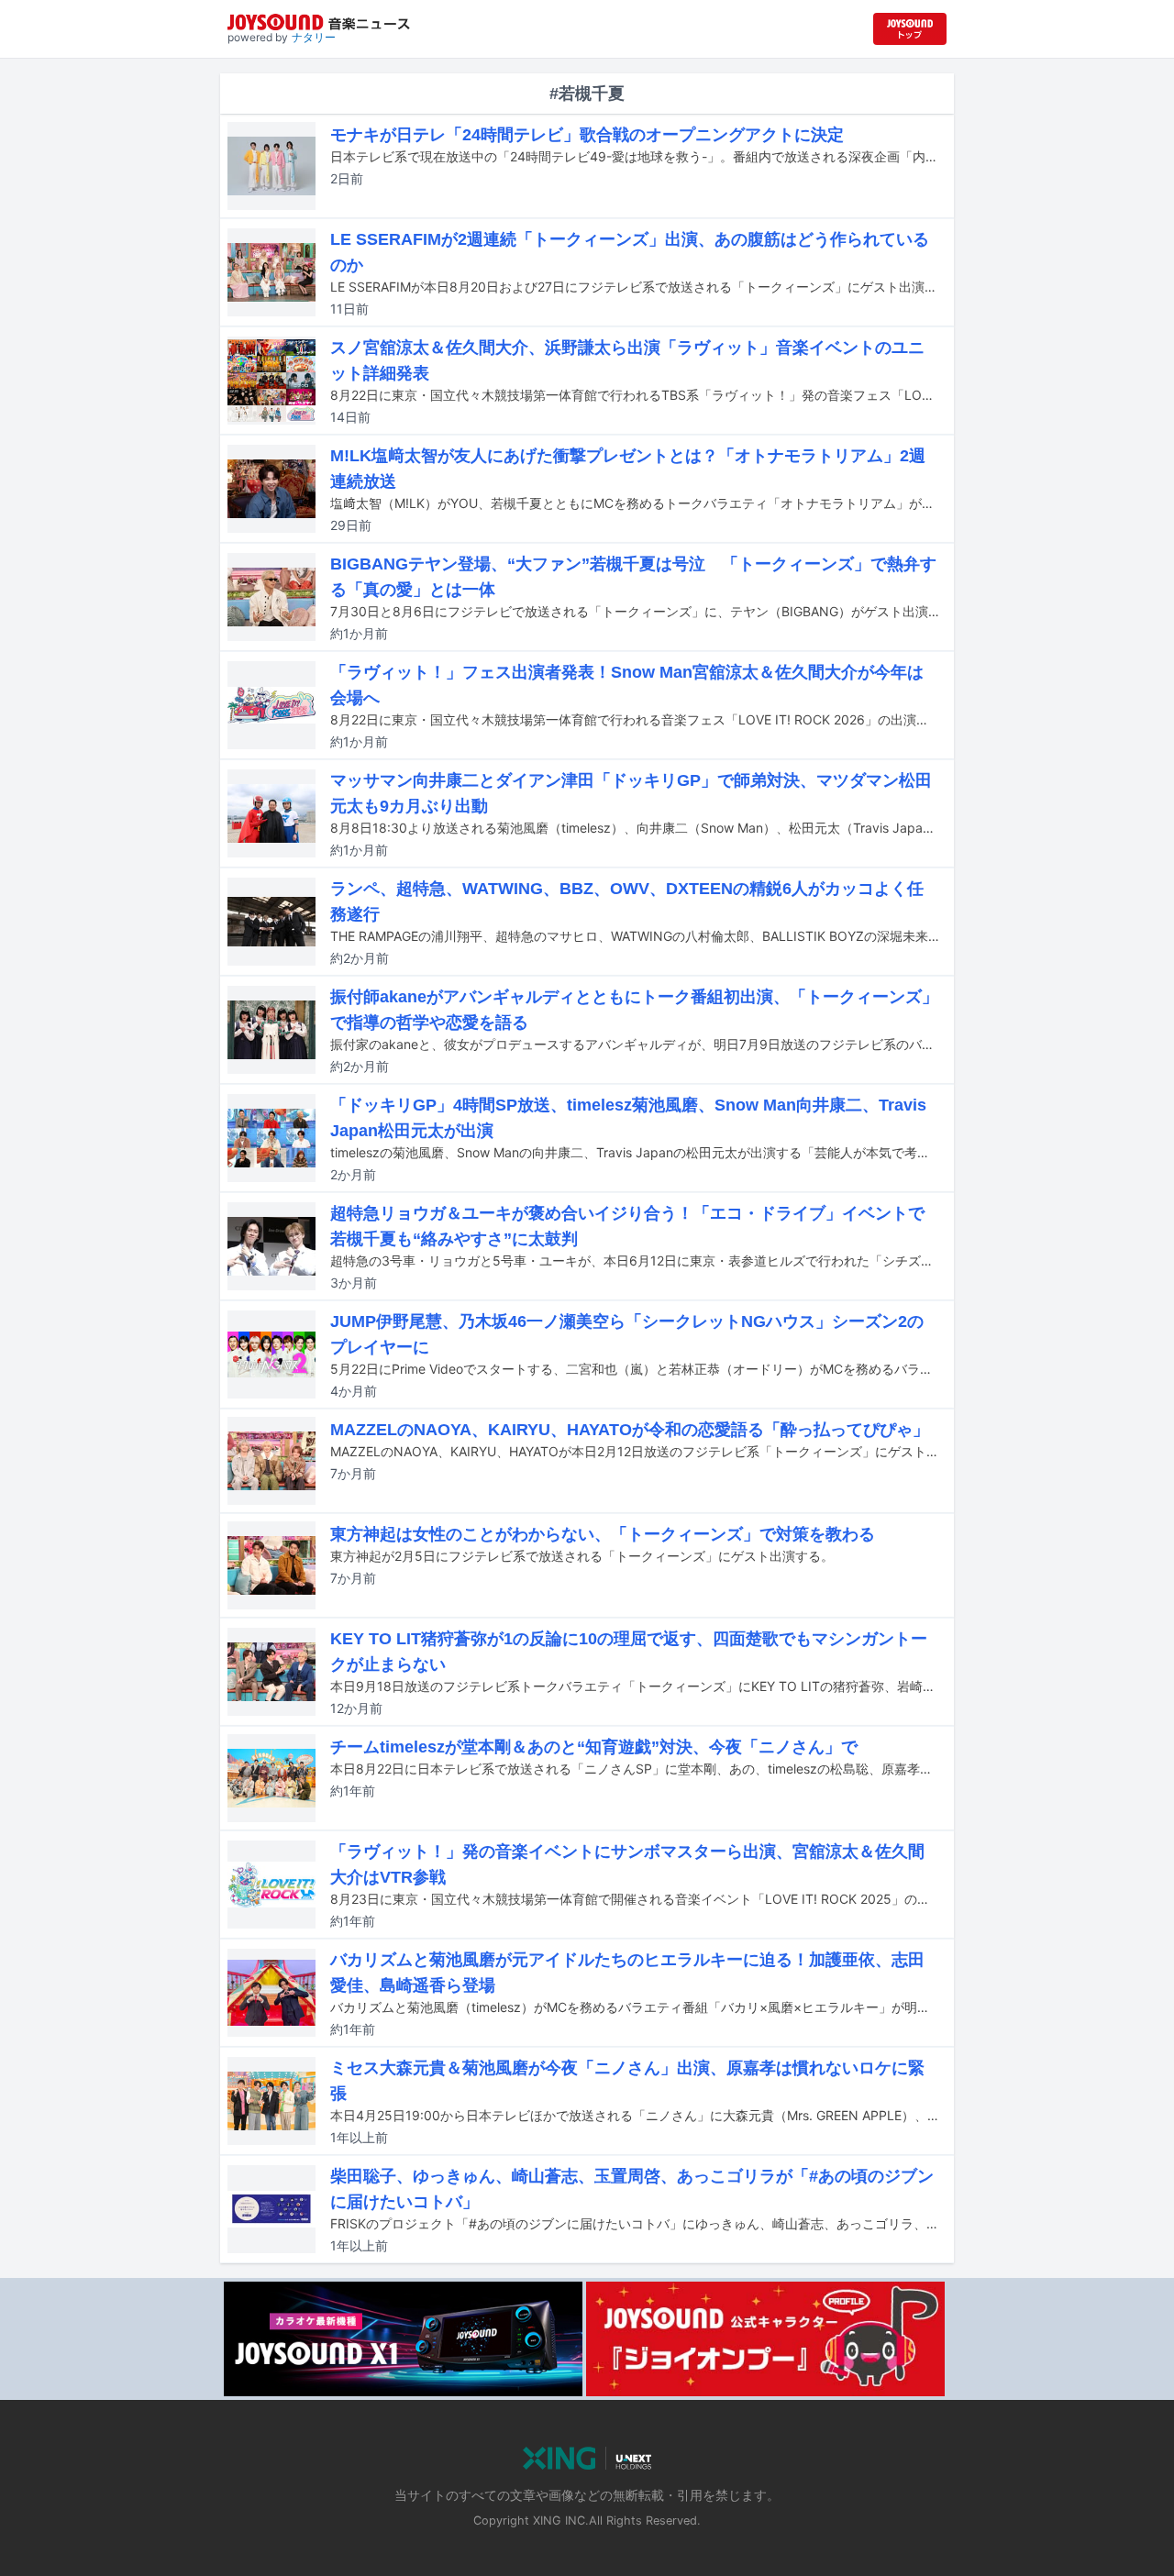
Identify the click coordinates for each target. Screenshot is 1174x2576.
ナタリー (314, 37)
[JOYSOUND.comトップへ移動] (910, 29)
